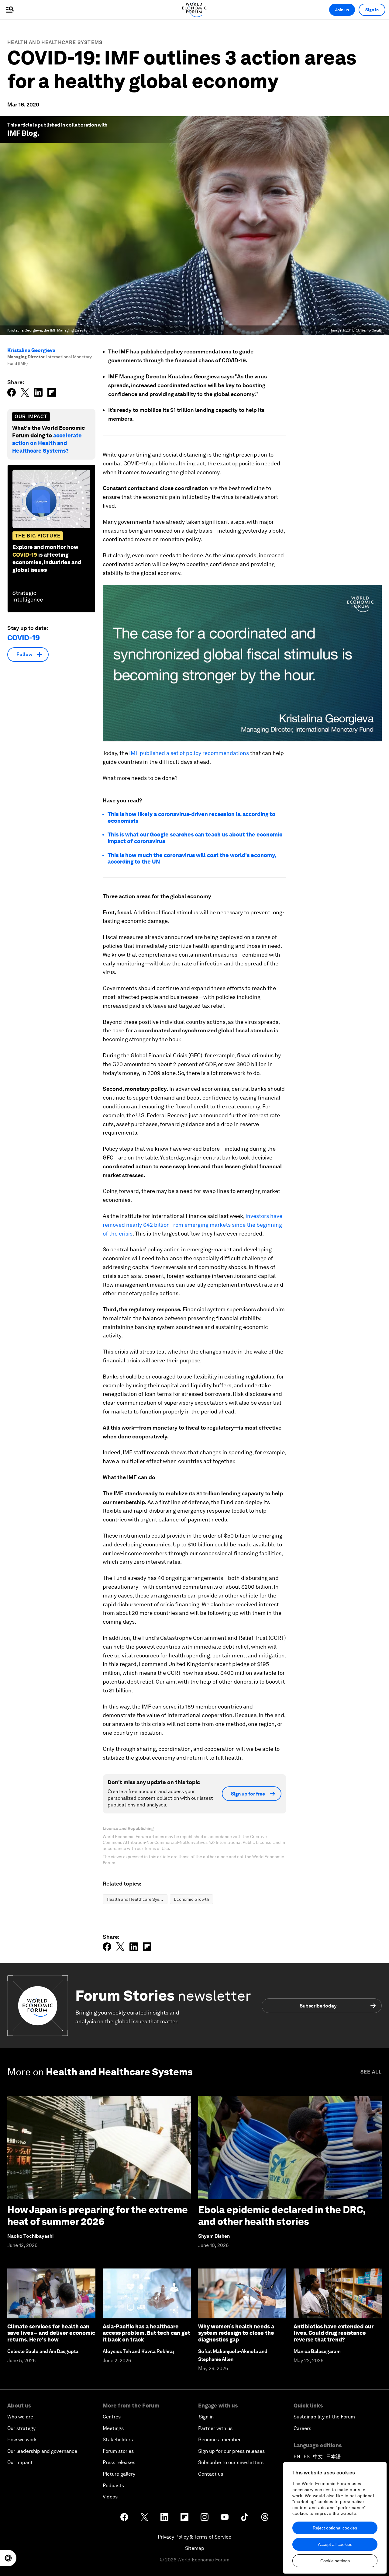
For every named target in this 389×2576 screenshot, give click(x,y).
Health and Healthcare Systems (55, 42)
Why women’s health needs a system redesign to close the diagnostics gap (236, 2333)
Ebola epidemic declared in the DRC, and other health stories (282, 2215)
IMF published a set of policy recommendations (190, 753)
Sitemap (195, 2548)
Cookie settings (335, 2561)
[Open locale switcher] (8, 2558)
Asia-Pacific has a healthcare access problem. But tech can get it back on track (146, 2333)
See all (371, 2072)
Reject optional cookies (335, 2528)
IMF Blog (22, 133)
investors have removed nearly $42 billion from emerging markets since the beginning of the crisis (193, 1225)
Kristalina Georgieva (31, 350)
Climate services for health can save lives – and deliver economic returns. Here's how (51, 2333)
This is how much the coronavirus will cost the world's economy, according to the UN (192, 859)
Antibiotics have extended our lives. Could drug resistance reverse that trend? (334, 2333)
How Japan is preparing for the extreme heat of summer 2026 (98, 2215)
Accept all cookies (335, 2544)
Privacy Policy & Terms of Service (194, 2537)
